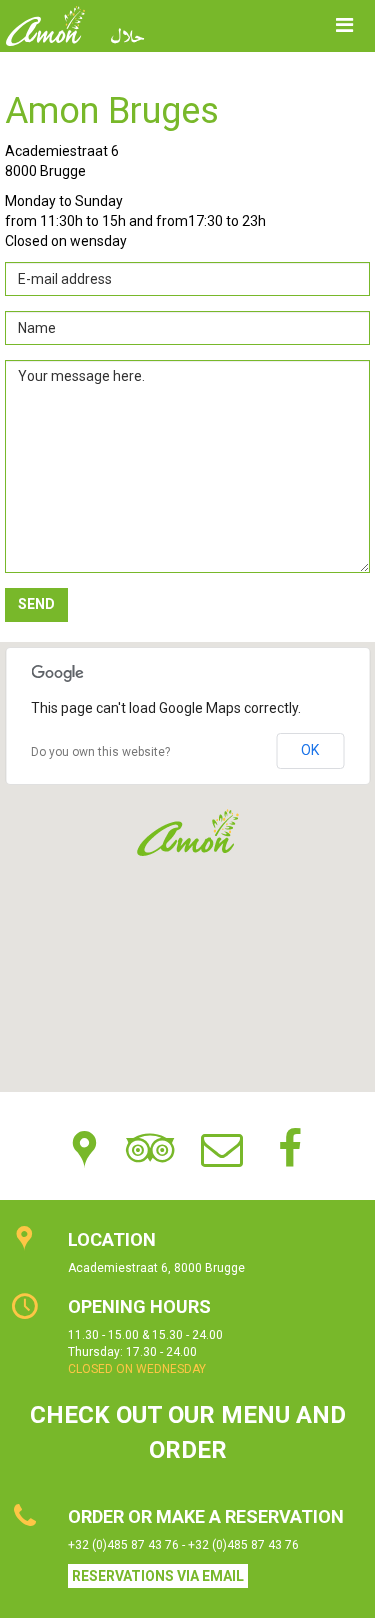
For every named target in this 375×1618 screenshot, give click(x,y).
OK (310, 750)
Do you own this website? (100, 752)
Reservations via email (158, 1576)
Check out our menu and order (188, 1432)
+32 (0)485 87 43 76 (125, 1545)
